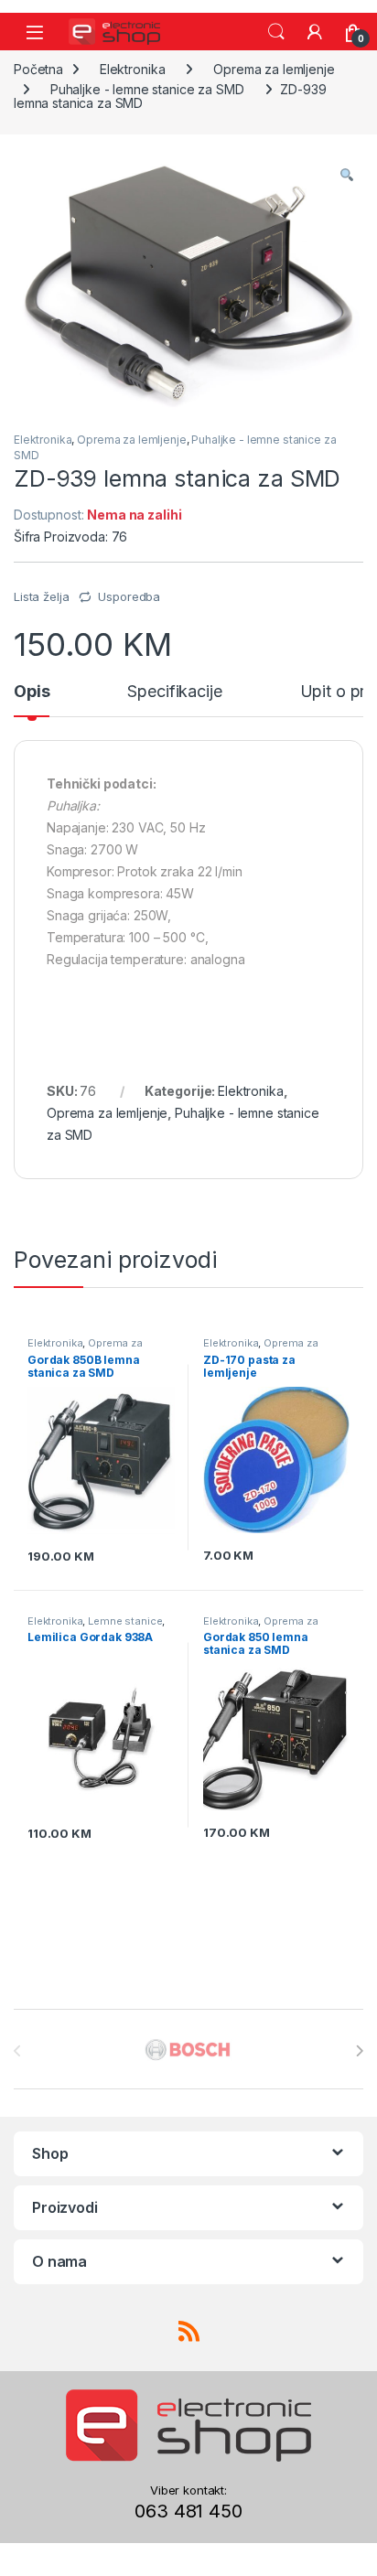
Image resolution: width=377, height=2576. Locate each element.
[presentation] (359, 2051)
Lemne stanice (125, 1621)
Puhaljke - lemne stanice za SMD (147, 89)
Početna (38, 69)
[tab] (32, 700)
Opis (32, 692)
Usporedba (129, 596)
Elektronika (132, 69)
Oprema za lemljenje (274, 69)
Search (276, 32)
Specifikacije (174, 692)
